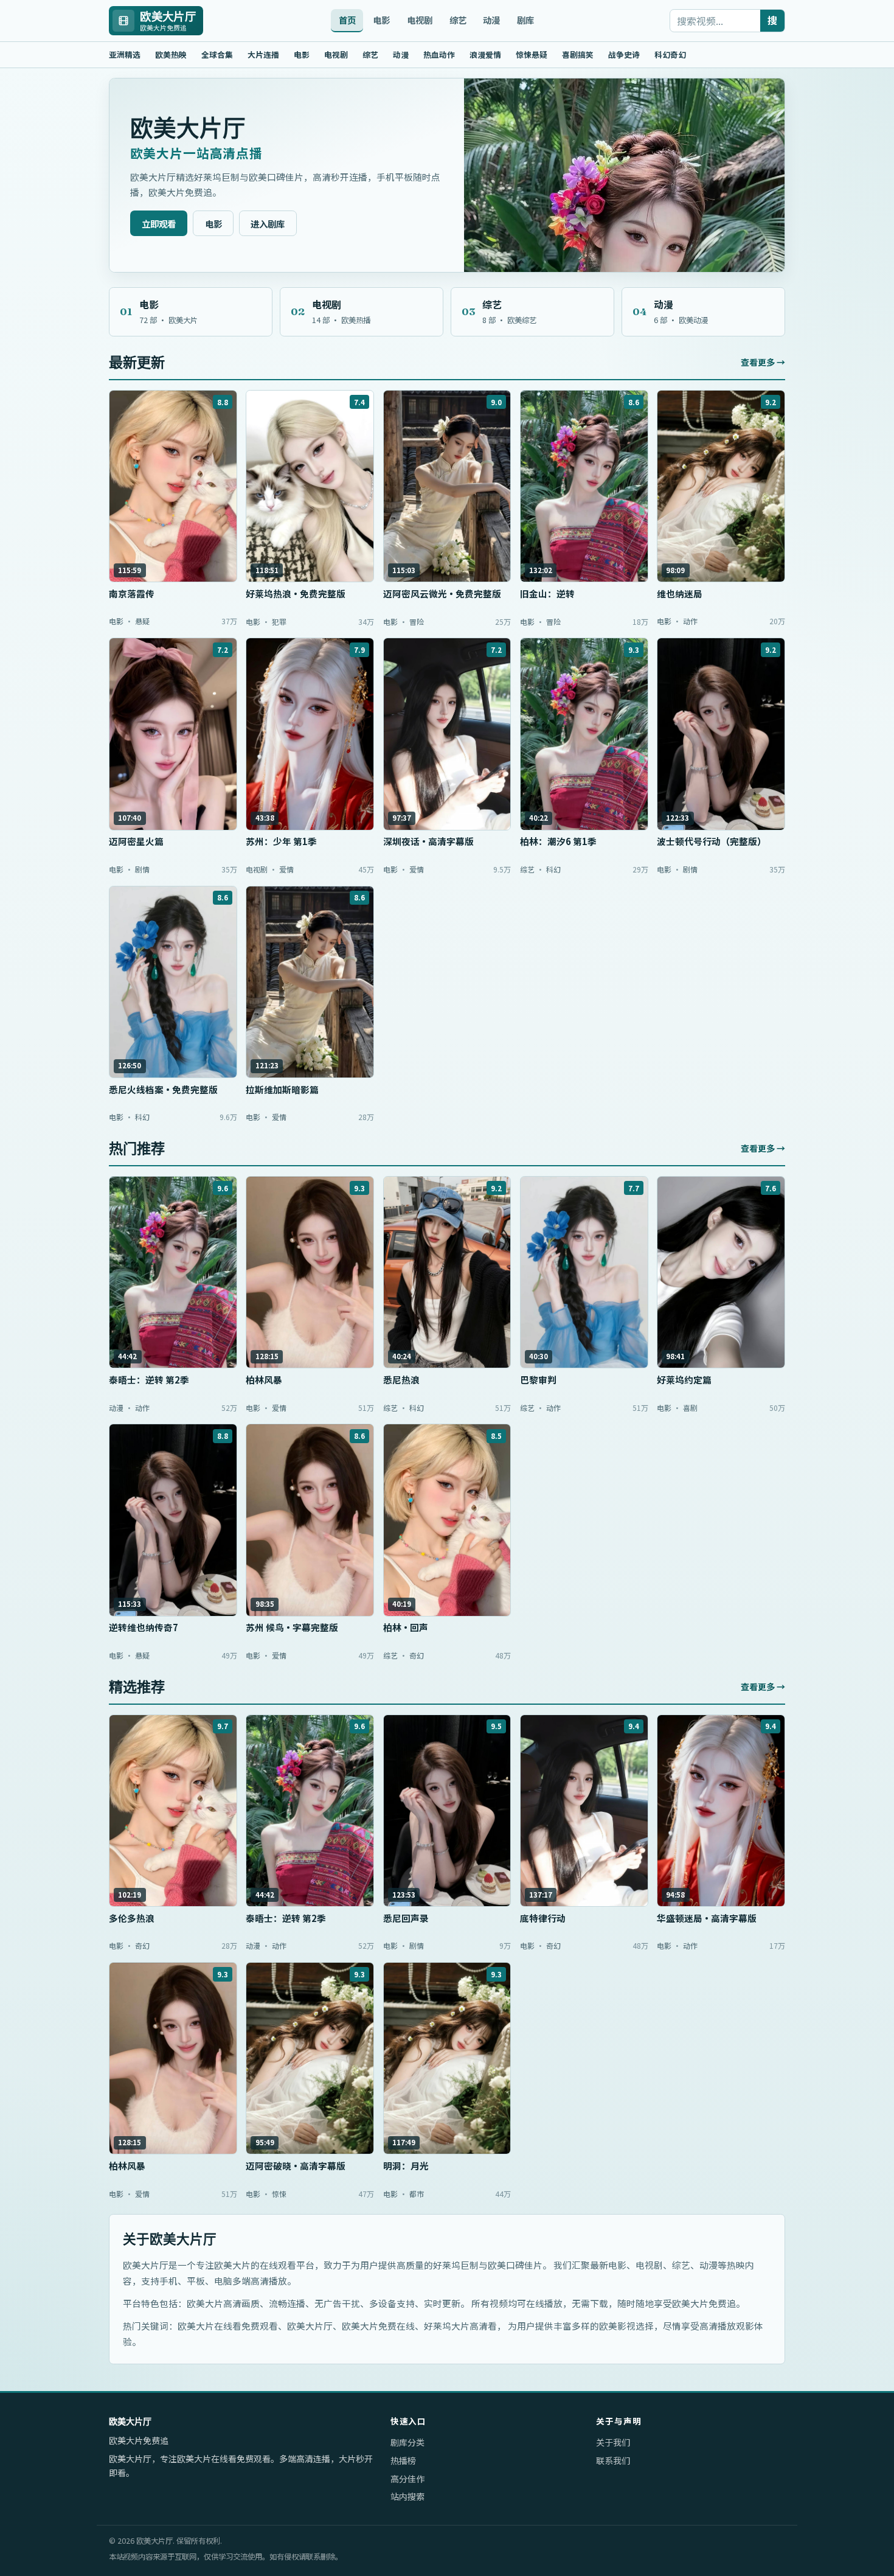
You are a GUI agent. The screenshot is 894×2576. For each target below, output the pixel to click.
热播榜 (403, 2460)
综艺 (458, 20)
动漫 (491, 20)
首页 (347, 20)
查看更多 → (763, 362)
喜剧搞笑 (578, 54)
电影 (381, 20)
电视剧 (420, 20)
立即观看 (159, 224)
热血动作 (439, 54)
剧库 (525, 20)
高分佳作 (407, 2479)
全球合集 (217, 54)
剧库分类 (407, 2442)
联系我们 (613, 2460)
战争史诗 (624, 54)
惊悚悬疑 (532, 54)
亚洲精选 (125, 54)
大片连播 (263, 54)
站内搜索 (407, 2496)
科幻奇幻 (670, 54)
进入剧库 (268, 224)
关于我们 (613, 2442)
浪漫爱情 (485, 54)
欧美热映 (171, 54)
